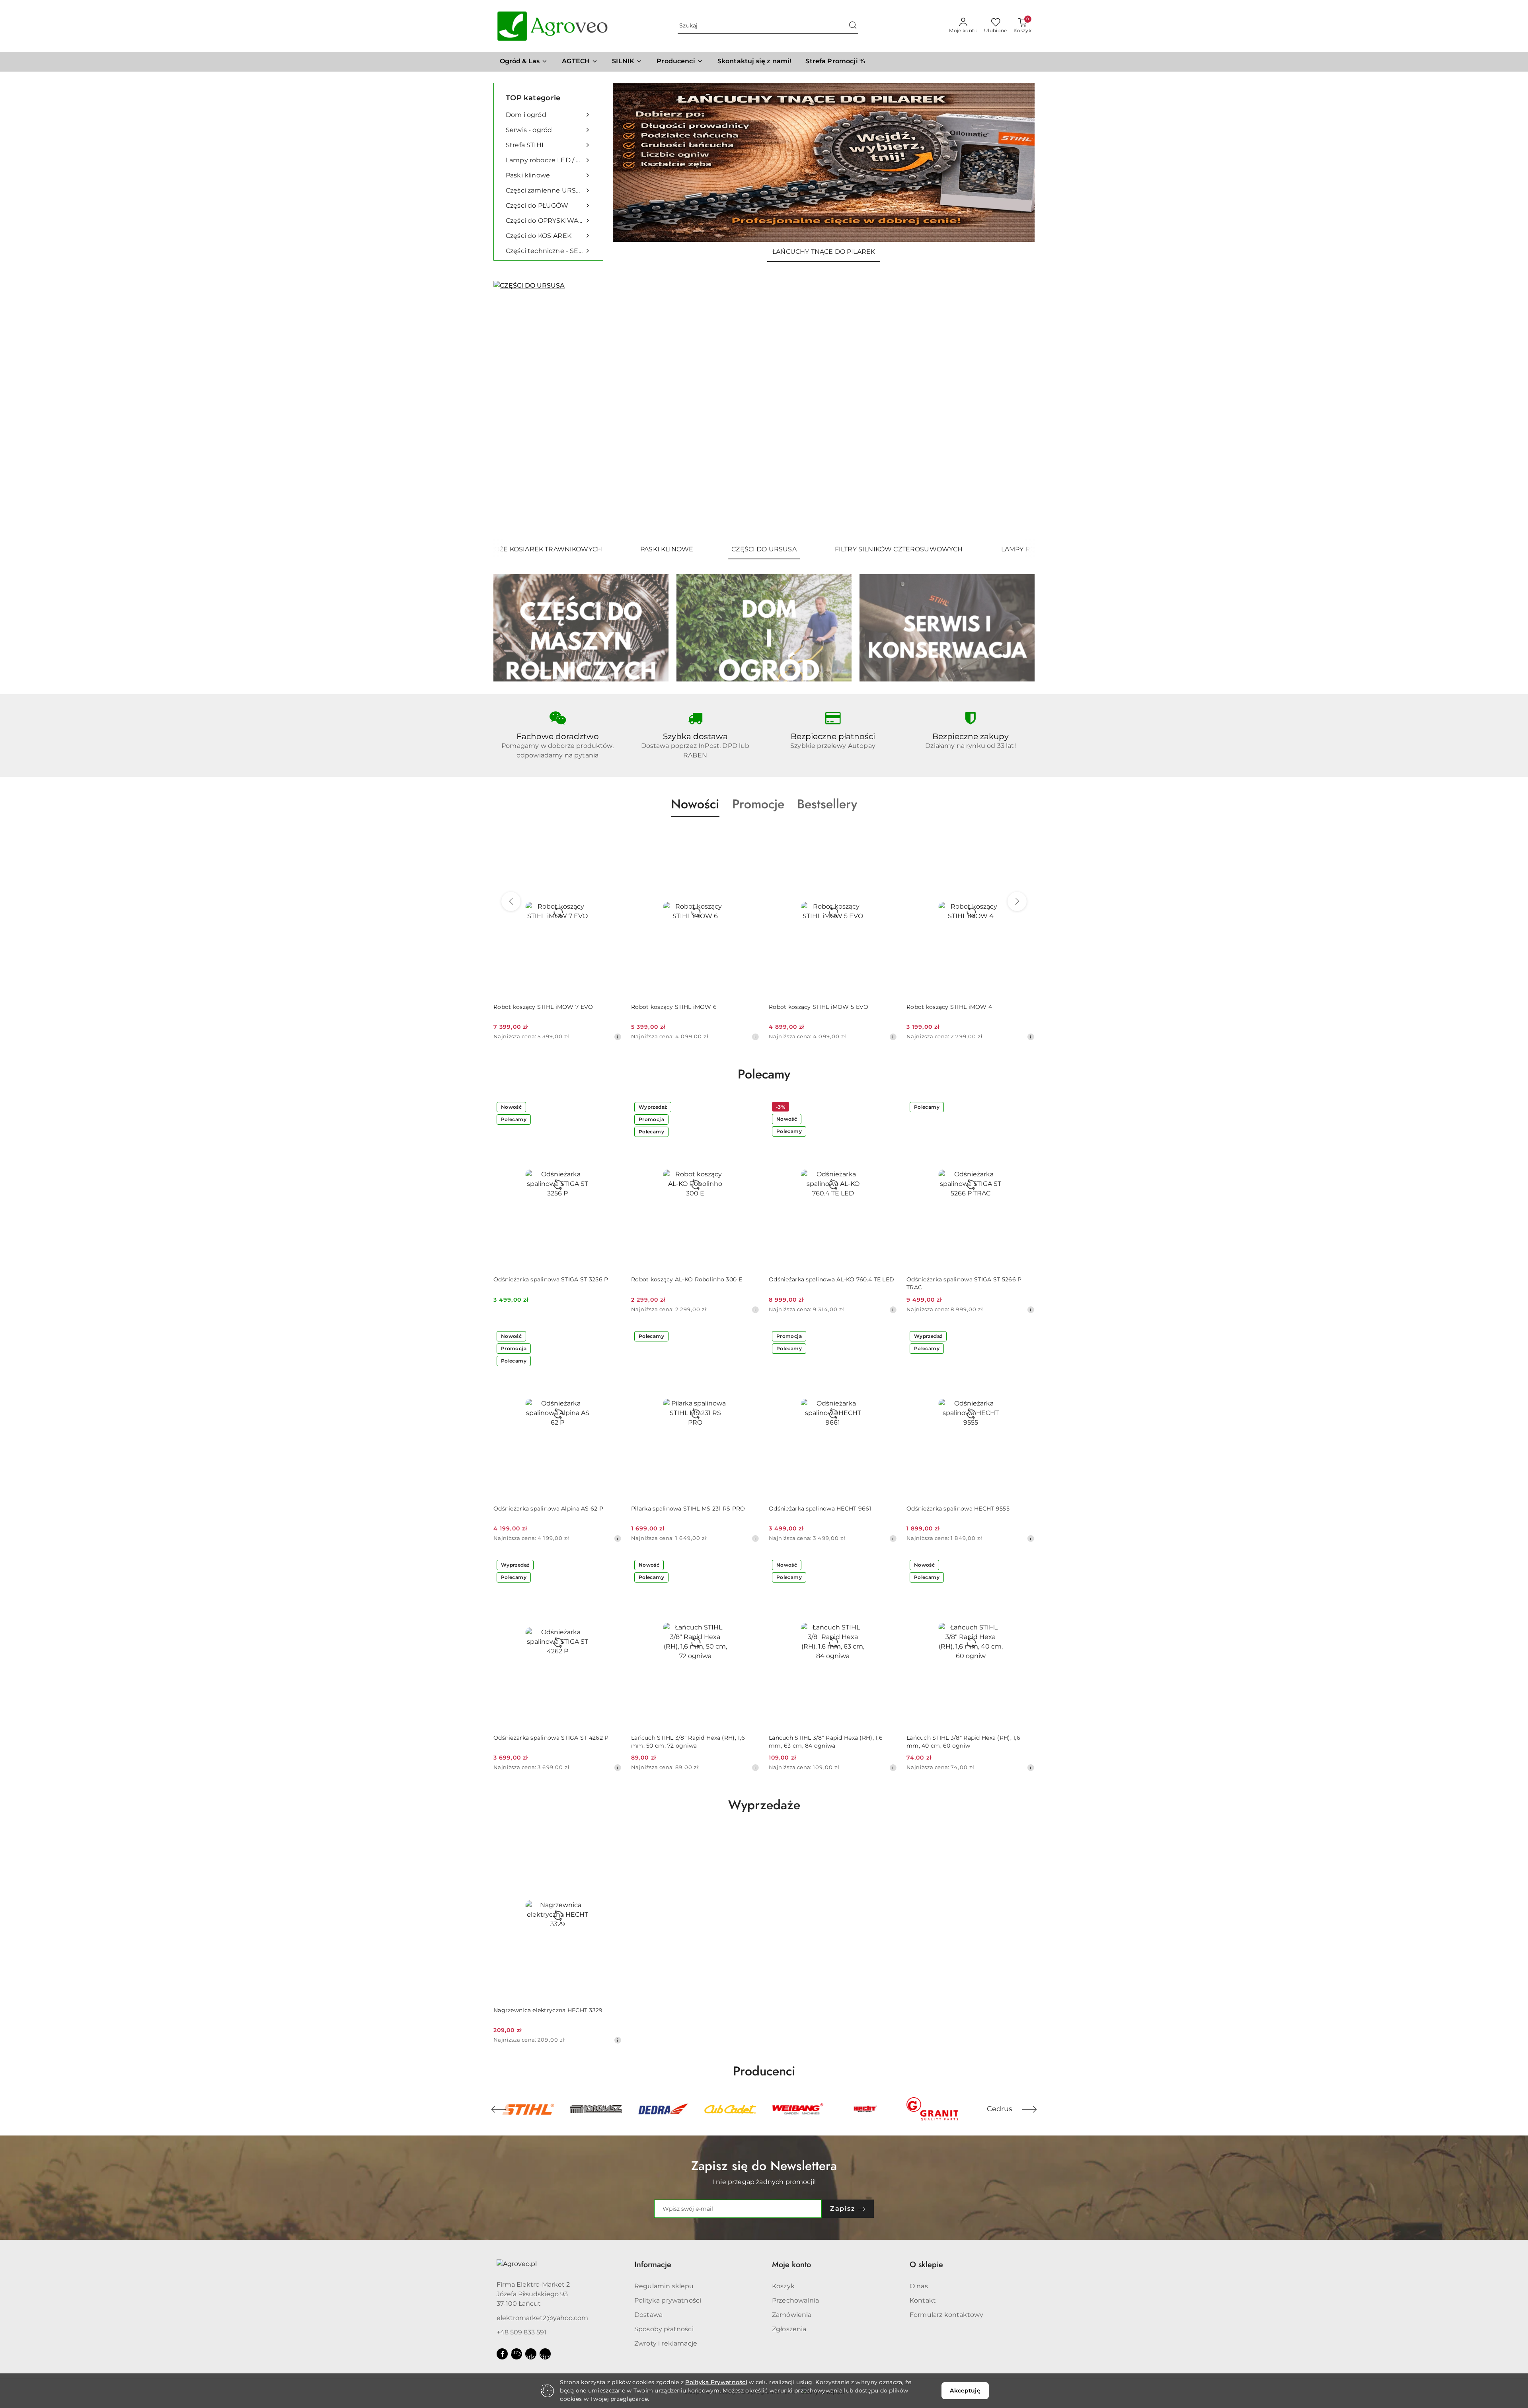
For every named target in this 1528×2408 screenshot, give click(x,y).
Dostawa (648, 2315)
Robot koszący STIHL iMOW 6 (536, 1007)
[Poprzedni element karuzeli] (499, 2109)
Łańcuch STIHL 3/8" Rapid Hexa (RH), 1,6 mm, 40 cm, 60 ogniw (963, 1742)
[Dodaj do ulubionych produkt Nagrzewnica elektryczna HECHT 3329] (612, 1839)
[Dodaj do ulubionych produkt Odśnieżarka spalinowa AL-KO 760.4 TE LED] (888, 1108)
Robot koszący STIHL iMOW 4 (812, 1007)
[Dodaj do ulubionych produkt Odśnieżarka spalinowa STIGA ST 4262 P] (612, 1566)
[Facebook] (502, 2354)
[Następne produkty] (1017, 901)
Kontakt (923, 2300)
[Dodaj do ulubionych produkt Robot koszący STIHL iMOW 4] (888, 835)
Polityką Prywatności (716, 2382)
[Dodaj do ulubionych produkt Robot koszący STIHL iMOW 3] (1025, 835)
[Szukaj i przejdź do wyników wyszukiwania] (853, 26)
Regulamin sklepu (664, 2286)
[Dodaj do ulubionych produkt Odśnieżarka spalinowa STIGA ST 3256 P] (612, 1108)
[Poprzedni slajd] (511, 410)
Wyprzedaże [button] (764, 1805)
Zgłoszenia (789, 2329)
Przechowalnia (795, 2300)
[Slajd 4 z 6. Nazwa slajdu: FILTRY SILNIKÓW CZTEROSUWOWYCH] (764, 410)
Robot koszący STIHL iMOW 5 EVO (681, 1007)
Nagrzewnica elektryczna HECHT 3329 (548, 2010)
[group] (824, 162)
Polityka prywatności (668, 2300)
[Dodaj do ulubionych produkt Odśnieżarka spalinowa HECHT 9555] (1025, 1337)
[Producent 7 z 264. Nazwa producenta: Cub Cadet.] (595, 2109)
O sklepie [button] (926, 2265)
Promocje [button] (758, 804)
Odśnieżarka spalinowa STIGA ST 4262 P (551, 1738)
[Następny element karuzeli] (1029, 2109)
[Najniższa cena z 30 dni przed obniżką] (618, 1037)
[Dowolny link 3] (545, 2354)
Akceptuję (965, 2390)
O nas (919, 2286)
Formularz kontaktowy (946, 2315)
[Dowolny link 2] (531, 2354)
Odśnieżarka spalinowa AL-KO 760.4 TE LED (831, 1279)
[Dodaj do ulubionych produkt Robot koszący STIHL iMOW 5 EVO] (750, 835)
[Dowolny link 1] (516, 2354)
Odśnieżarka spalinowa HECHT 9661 (820, 1509)
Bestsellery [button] (827, 804)
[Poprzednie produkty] (511, 901)
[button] (680, 62)
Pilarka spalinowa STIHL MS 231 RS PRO (688, 1509)
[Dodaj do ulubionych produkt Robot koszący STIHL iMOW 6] (612, 835)
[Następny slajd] (1017, 410)
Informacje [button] (653, 2265)
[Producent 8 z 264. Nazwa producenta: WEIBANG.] (663, 2109)
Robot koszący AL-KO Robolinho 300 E (687, 1279)
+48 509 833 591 (521, 2332)
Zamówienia (792, 2315)
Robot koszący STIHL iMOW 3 (949, 1007)
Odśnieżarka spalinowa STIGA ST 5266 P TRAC (964, 1283)
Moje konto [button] (791, 2265)
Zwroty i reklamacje (666, 2343)
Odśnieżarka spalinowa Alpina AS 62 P (548, 1509)
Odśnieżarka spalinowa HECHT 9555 (958, 1509)
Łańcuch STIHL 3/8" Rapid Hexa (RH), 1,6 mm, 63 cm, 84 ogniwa (826, 1742)
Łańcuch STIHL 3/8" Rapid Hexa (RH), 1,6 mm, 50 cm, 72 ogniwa (688, 1742)
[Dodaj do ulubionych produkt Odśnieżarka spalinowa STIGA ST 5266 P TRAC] (1025, 1108)
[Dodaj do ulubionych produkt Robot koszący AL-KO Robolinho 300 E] (750, 1108)
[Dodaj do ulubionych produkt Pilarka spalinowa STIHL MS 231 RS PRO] (750, 1337)
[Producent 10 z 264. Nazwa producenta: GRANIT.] (798, 2109)
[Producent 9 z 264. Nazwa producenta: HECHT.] (730, 2109)
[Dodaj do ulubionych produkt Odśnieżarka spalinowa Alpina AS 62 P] (612, 1337)
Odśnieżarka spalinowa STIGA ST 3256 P (551, 1279)
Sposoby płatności (664, 2329)
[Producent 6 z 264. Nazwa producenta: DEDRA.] (528, 2109)
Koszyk (783, 2286)
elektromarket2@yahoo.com (542, 2318)
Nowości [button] (695, 804)
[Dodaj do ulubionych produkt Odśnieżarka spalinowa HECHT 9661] (888, 1337)
